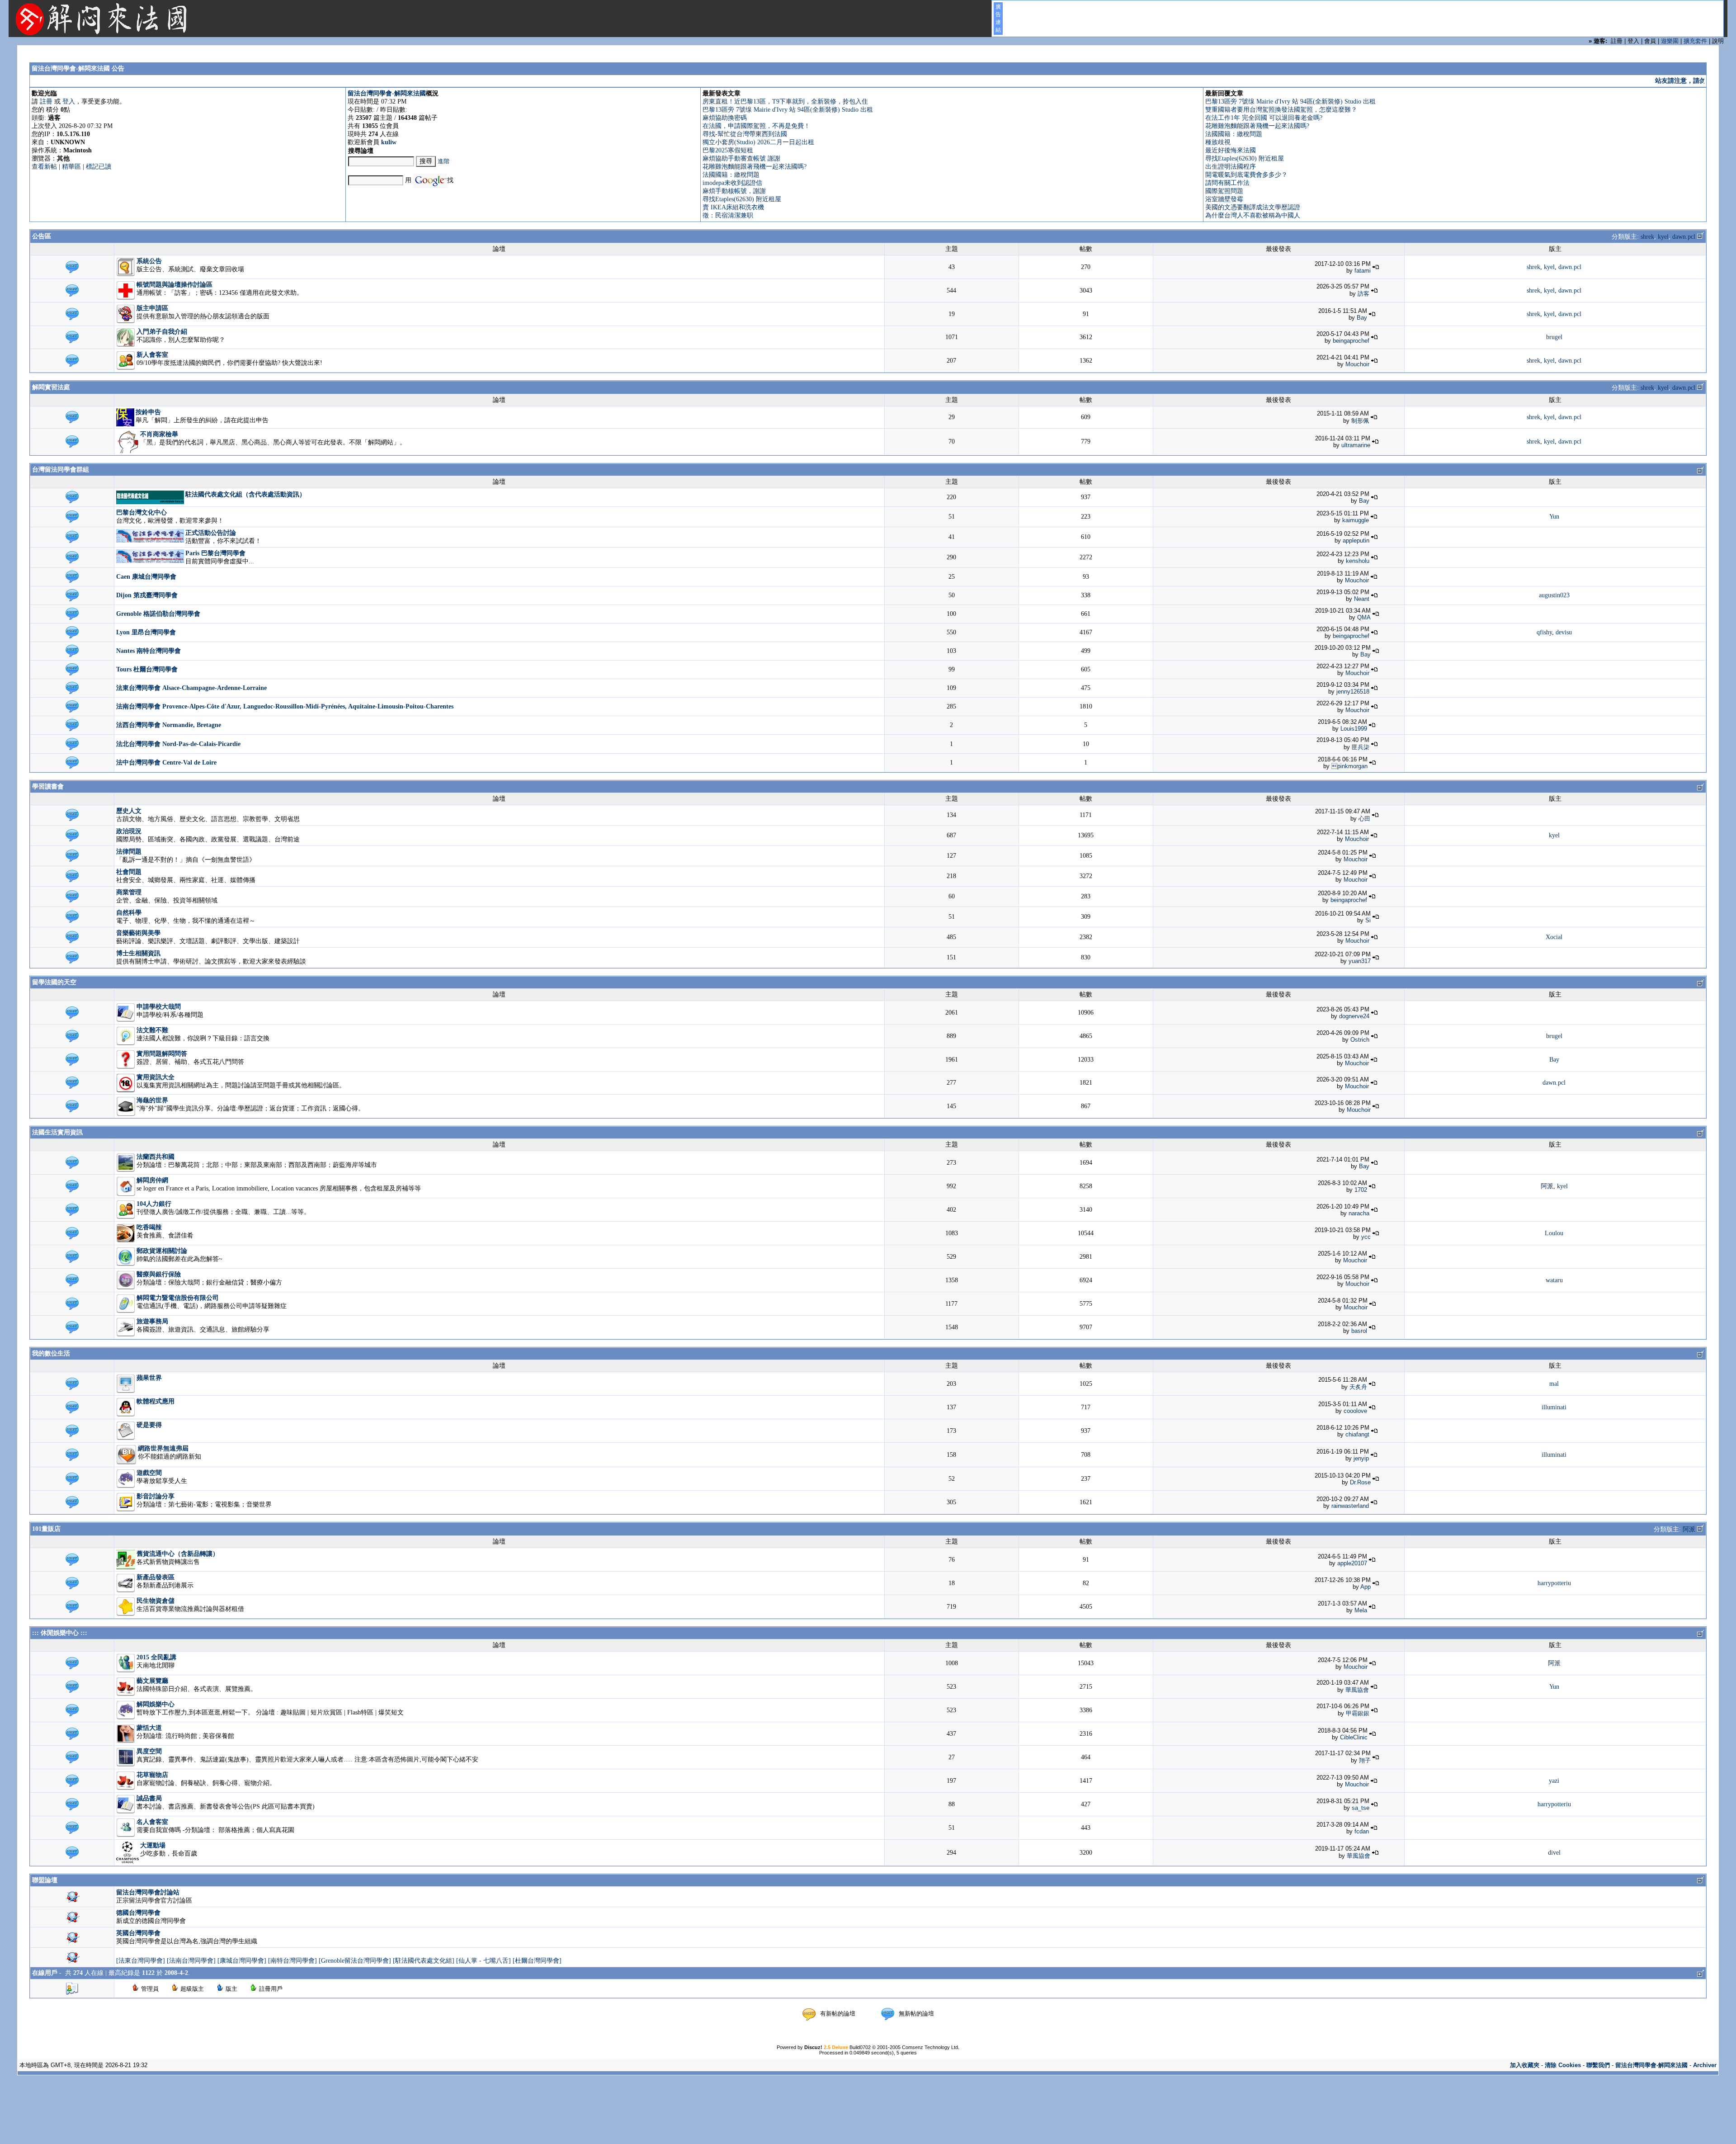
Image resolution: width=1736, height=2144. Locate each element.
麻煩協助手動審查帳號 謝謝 (741, 158)
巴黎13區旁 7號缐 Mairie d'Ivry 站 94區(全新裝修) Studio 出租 (788, 110)
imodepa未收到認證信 (732, 183)
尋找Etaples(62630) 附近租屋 (742, 199)
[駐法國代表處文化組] (424, 1961)
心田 (1364, 819)
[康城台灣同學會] (242, 1961)
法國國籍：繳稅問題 (731, 175)
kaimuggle (1356, 520)
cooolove (1355, 1411)
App (1366, 1587)
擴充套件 (1695, 41)
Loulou (1554, 1233)
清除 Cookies (1563, 2065)
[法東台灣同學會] (141, 1961)
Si (1368, 920)
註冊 (46, 102)
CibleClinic (1354, 1737)
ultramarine (1356, 445)
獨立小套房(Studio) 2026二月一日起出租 (758, 142)
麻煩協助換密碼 (725, 118)
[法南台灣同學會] (191, 1961)
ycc (1366, 1237)
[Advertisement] (868, 2103)
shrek (1647, 237)
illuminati (1554, 1407)
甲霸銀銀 (1358, 1713)
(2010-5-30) (1662, 81)
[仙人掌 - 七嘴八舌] (484, 1961)
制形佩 (1360, 421)
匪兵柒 (1361, 747)
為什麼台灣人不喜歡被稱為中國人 (1253, 215)
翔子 (1365, 1760)
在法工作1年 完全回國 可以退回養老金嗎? (1264, 118)
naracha (1359, 1213)
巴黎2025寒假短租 (728, 150)
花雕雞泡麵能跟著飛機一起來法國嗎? (755, 167)
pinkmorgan (1349, 766)
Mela (1361, 1610)
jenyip (1361, 1458)
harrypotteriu (1554, 1583)
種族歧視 (1218, 142)
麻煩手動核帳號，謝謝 (734, 191)
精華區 (71, 167)
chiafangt (1357, 1434)
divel (1554, 1853)
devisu (1564, 632)
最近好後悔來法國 (1231, 150)
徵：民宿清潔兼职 (728, 215)
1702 (1361, 1190)
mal (1554, 1384)
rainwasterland (1350, 1506)
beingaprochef (1351, 341)
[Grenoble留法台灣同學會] (355, 1961)
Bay (1362, 318)
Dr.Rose (1360, 1482)
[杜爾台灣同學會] (537, 1961)
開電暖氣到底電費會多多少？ (1246, 175)
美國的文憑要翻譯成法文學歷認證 (1253, 207)
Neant (1362, 599)
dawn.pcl (1684, 237)
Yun (1554, 517)
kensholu (1358, 561)
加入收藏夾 (1525, 2065)
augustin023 (1554, 595)
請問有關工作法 (1227, 183)
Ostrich (1360, 1040)
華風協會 (1357, 1690)
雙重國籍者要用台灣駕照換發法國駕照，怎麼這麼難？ (1281, 110)
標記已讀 (99, 167)
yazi (1554, 1781)
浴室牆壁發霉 (1224, 199)
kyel (1663, 237)
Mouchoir (1357, 364)
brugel (1554, 337)
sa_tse (1361, 1808)
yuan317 (1360, 961)
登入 (69, 102)
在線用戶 (45, 1973)
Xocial (1554, 937)
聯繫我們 (1598, 2065)
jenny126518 (1353, 692)
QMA (1364, 617)
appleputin (1356, 541)
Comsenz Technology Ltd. (931, 2047)
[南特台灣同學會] (292, 1961)
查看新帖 (44, 167)
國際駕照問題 (1224, 191)
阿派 (1547, 1186)
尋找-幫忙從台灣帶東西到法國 (745, 134)
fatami (1363, 271)
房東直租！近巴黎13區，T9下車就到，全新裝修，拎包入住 (785, 102)
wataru (1554, 1280)
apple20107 (1352, 1563)
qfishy (1544, 632)
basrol (1359, 1331)
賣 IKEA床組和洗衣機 (733, 207)
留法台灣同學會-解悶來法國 (387, 93)
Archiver (1705, 2065)
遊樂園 (1670, 41)
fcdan (1362, 1831)
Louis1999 (1354, 729)
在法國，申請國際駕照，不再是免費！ (756, 126)
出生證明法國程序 (1231, 167)
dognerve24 (1354, 1016)
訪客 (1363, 294)
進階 (443, 161)
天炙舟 (1358, 1387)
